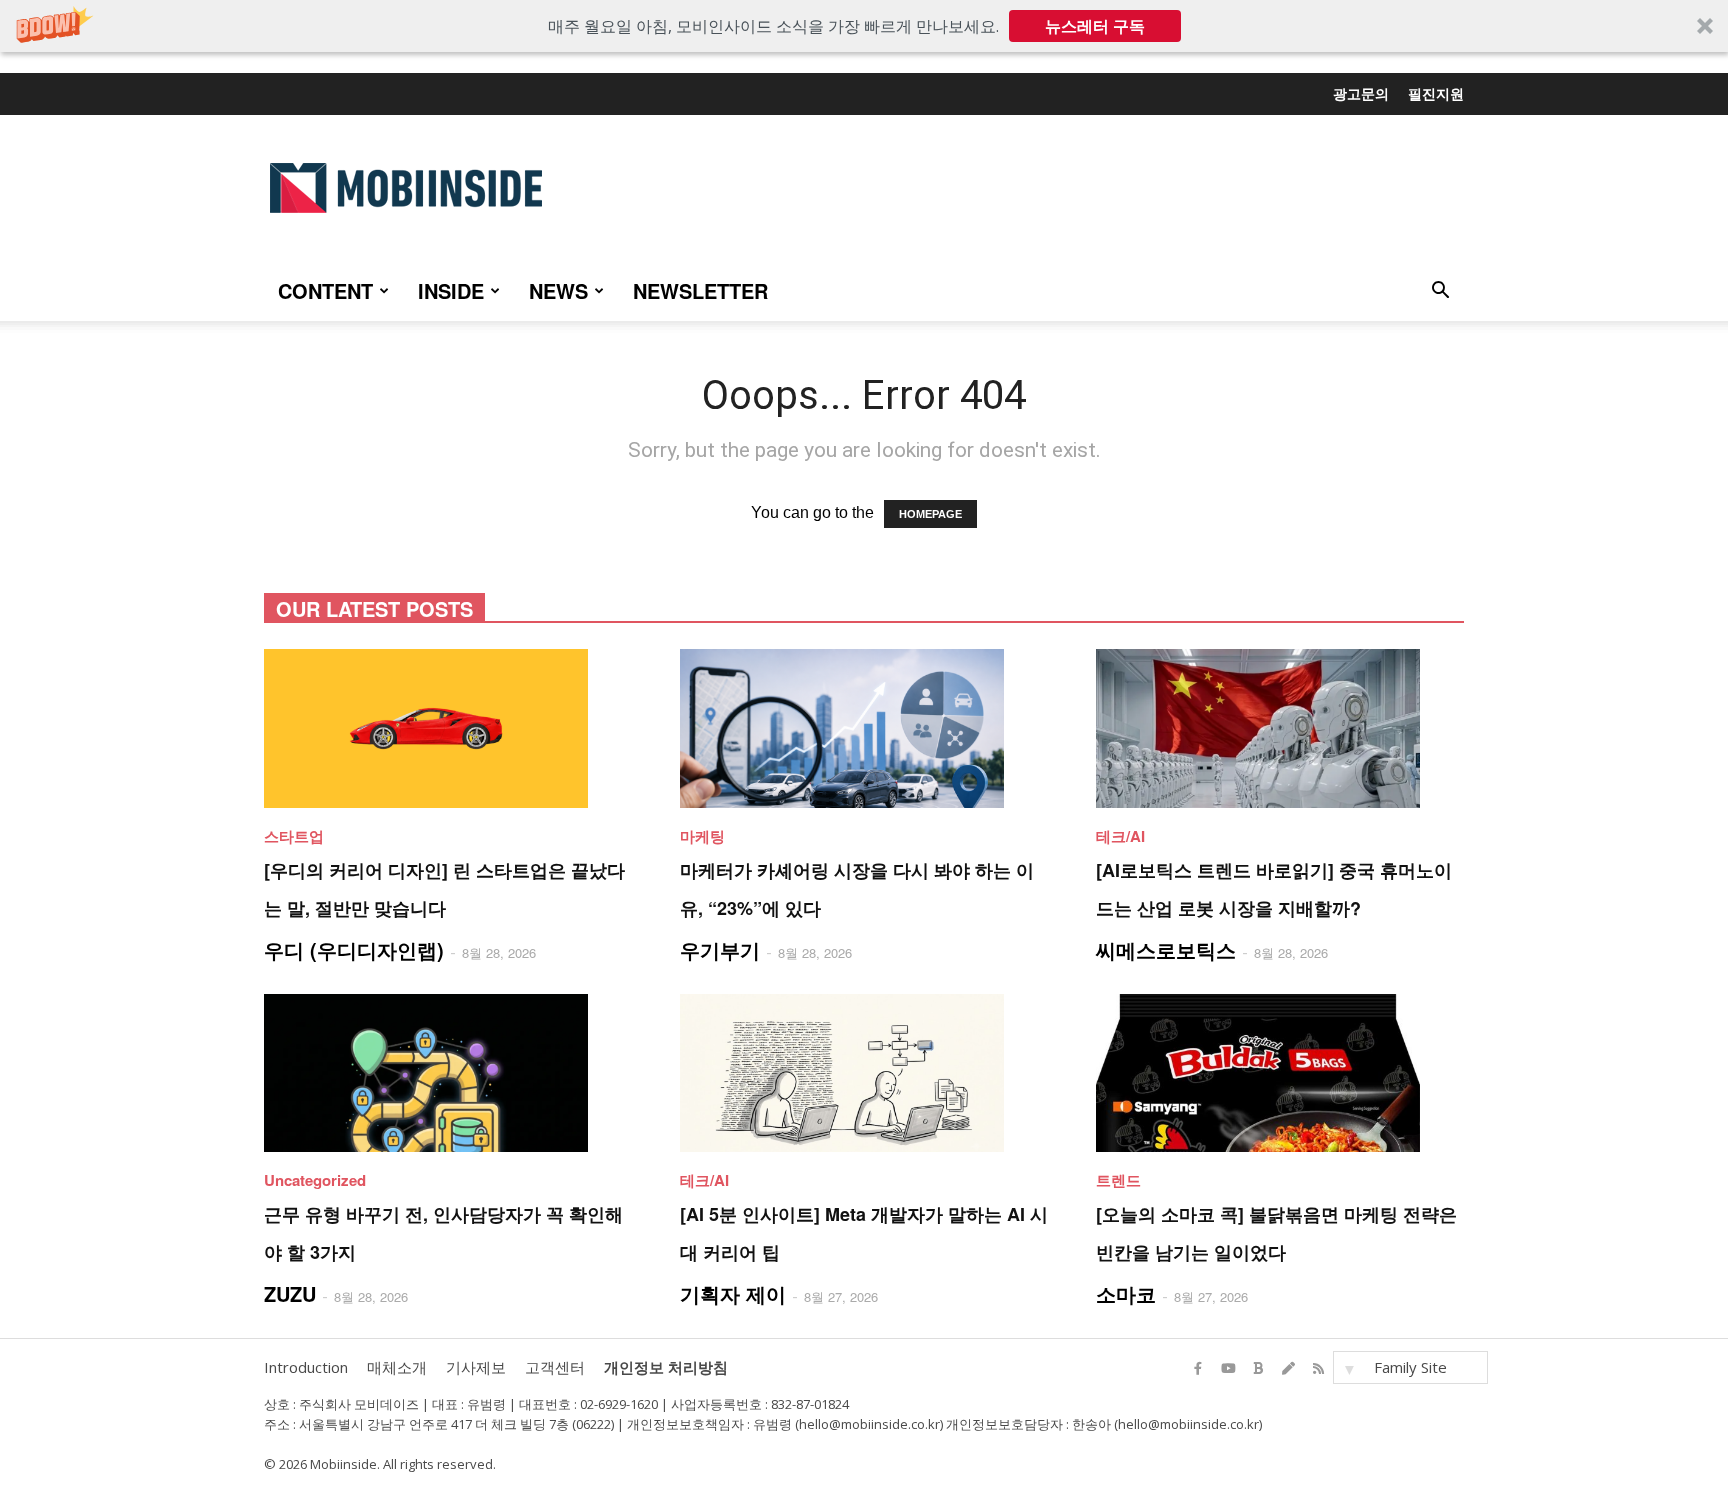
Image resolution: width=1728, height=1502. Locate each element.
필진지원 (1436, 93)
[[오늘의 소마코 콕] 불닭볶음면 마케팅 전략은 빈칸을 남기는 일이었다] (1280, 1073)
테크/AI (1120, 836)
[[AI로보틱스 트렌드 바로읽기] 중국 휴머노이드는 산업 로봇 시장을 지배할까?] (1280, 728)
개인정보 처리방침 (666, 1367)
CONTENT (325, 290)
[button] (864, 26)
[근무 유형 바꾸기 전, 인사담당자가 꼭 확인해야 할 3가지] (448, 1073)
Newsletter (700, 290)
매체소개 (397, 1367)
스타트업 (294, 836)
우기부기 (720, 949)
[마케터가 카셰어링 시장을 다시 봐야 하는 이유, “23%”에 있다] (864, 728)
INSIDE (451, 290)
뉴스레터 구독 (1095, 26)
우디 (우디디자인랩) (354, 949)
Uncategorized (315, 1180)
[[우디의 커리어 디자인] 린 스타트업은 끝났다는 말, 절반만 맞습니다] (448, 728)
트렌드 (1118, 1180)
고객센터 (555, 1367)
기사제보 (476, 1367)
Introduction (306, 1367)
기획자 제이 (733, 1293)
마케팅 (702, 836)
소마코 (1126, 1293)
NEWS (558, 290)
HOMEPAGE (930, 514)
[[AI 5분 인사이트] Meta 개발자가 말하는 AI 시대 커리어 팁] (864, 1073)
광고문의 (1361, 93)
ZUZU (290, 1293)
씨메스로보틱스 (1166, 949)
